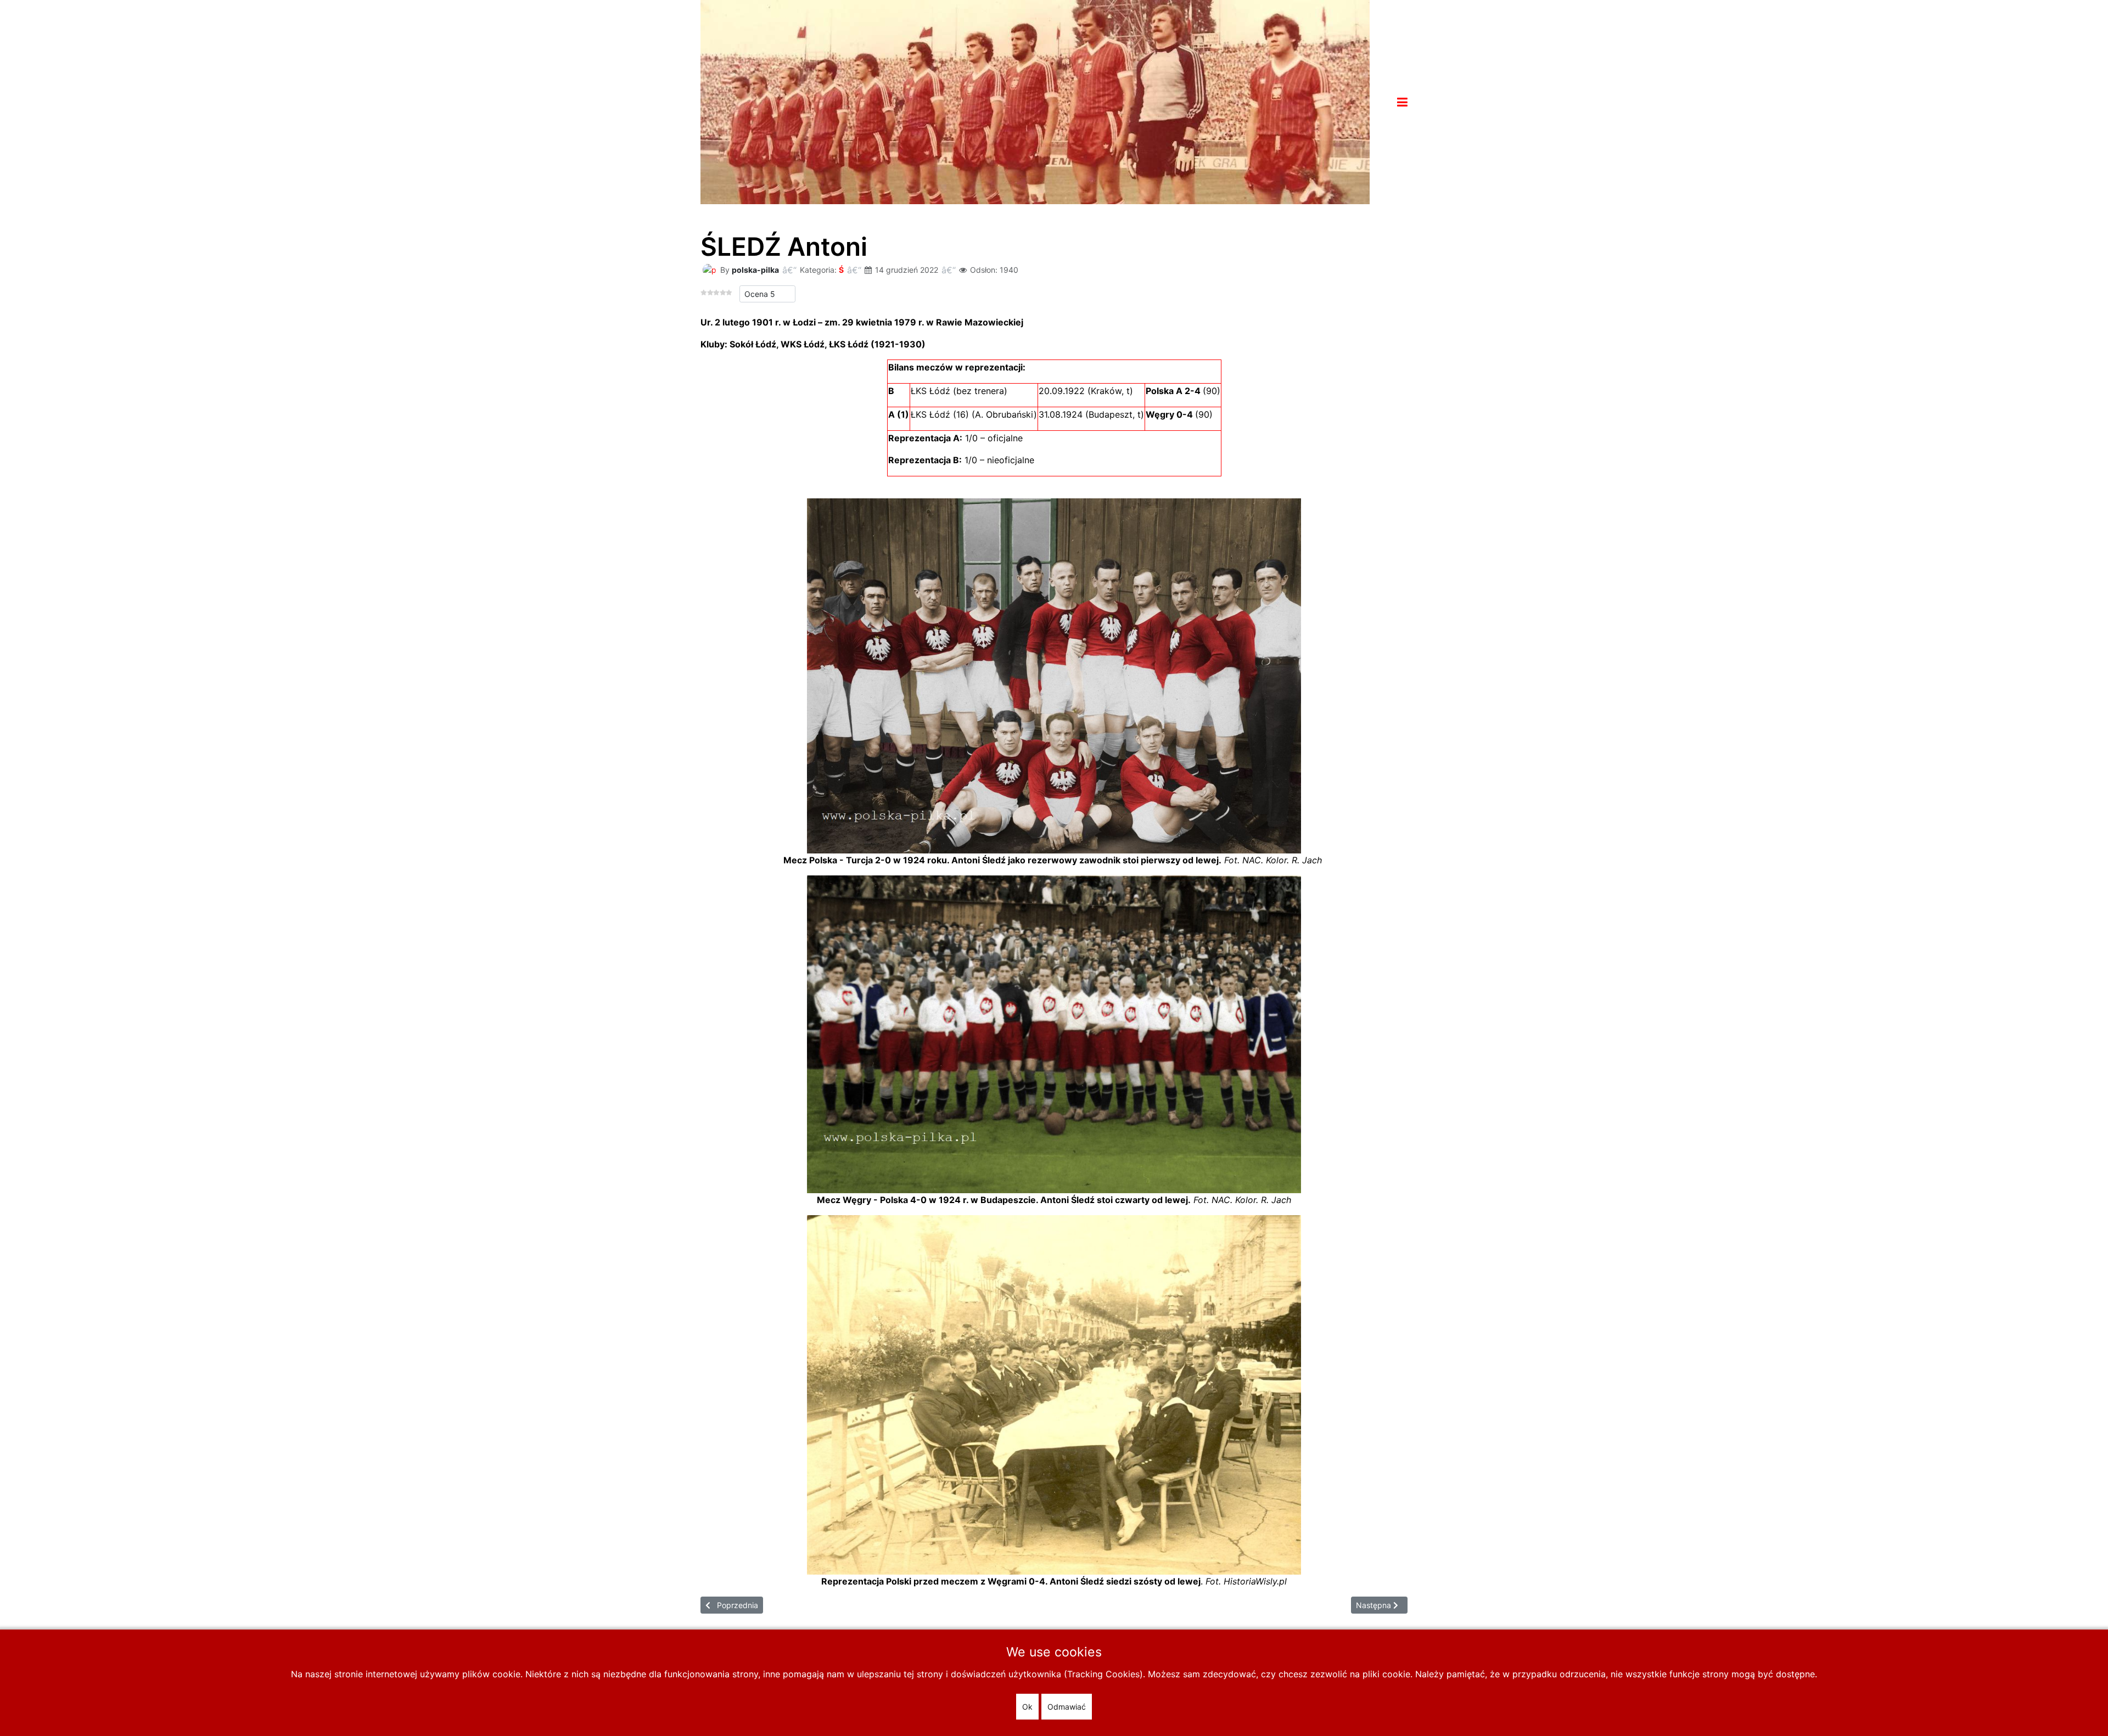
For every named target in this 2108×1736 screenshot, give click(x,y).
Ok (1027, 1707)
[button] (1402, 102)
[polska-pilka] (709, 269)
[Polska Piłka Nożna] (1035, 101)
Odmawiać (1067, 1707)
